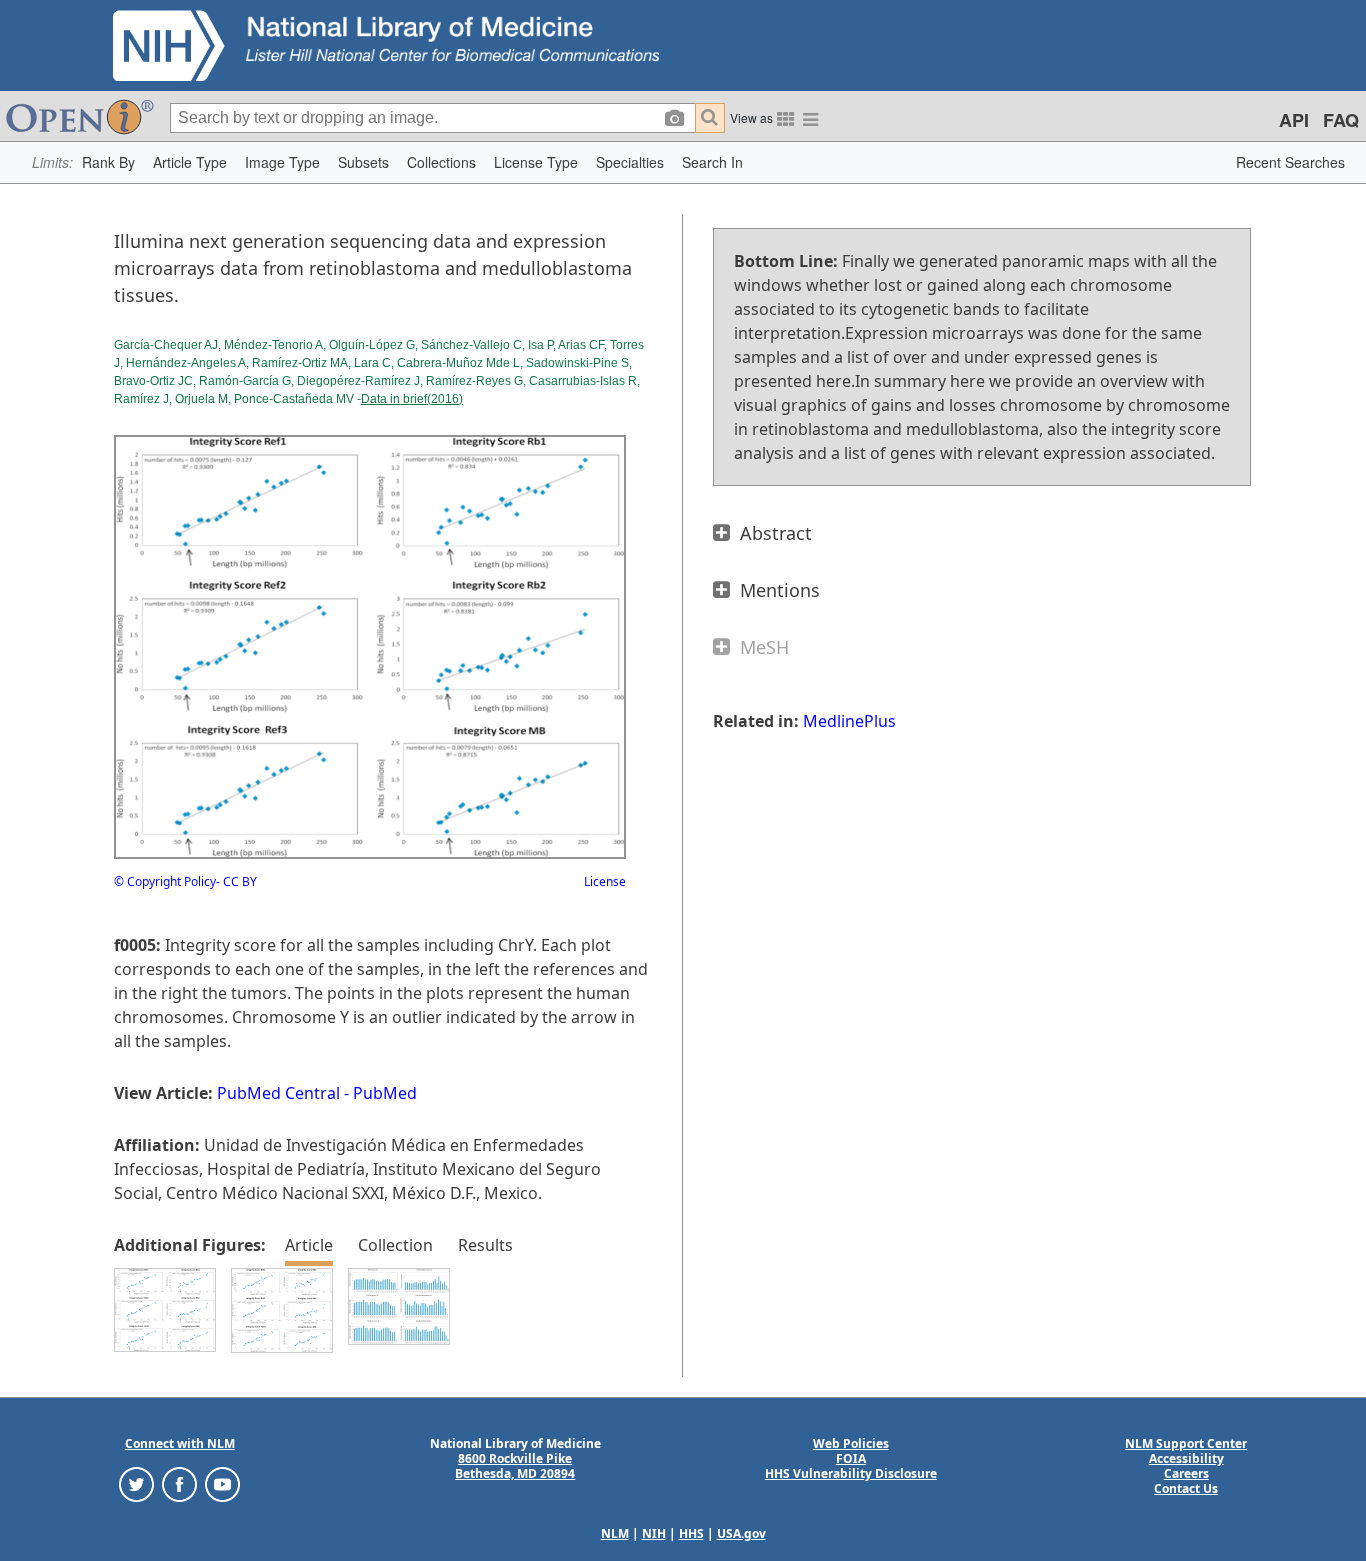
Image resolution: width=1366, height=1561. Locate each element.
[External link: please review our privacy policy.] (136, 1482)
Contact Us (1186, 1488)
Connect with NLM (180, 1443)
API (1294, 120)
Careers (1186, 1473)
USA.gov (741, 1533)
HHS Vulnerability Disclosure (851, 1473)
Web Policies (851, 1443)
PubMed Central (278, 1093)
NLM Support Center (1186, 1443)
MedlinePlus (849, 721)
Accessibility (1186, 1458)
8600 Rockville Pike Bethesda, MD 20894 (515, 1466)
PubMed (385, 1093)
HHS (691, 1533)
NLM (615, 1533)
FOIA (851, 1458)
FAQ (1341, 120)
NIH (654, 1533)
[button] (108, 162)
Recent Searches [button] (1290, 162)
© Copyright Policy (165, 881)
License (605, 881)
